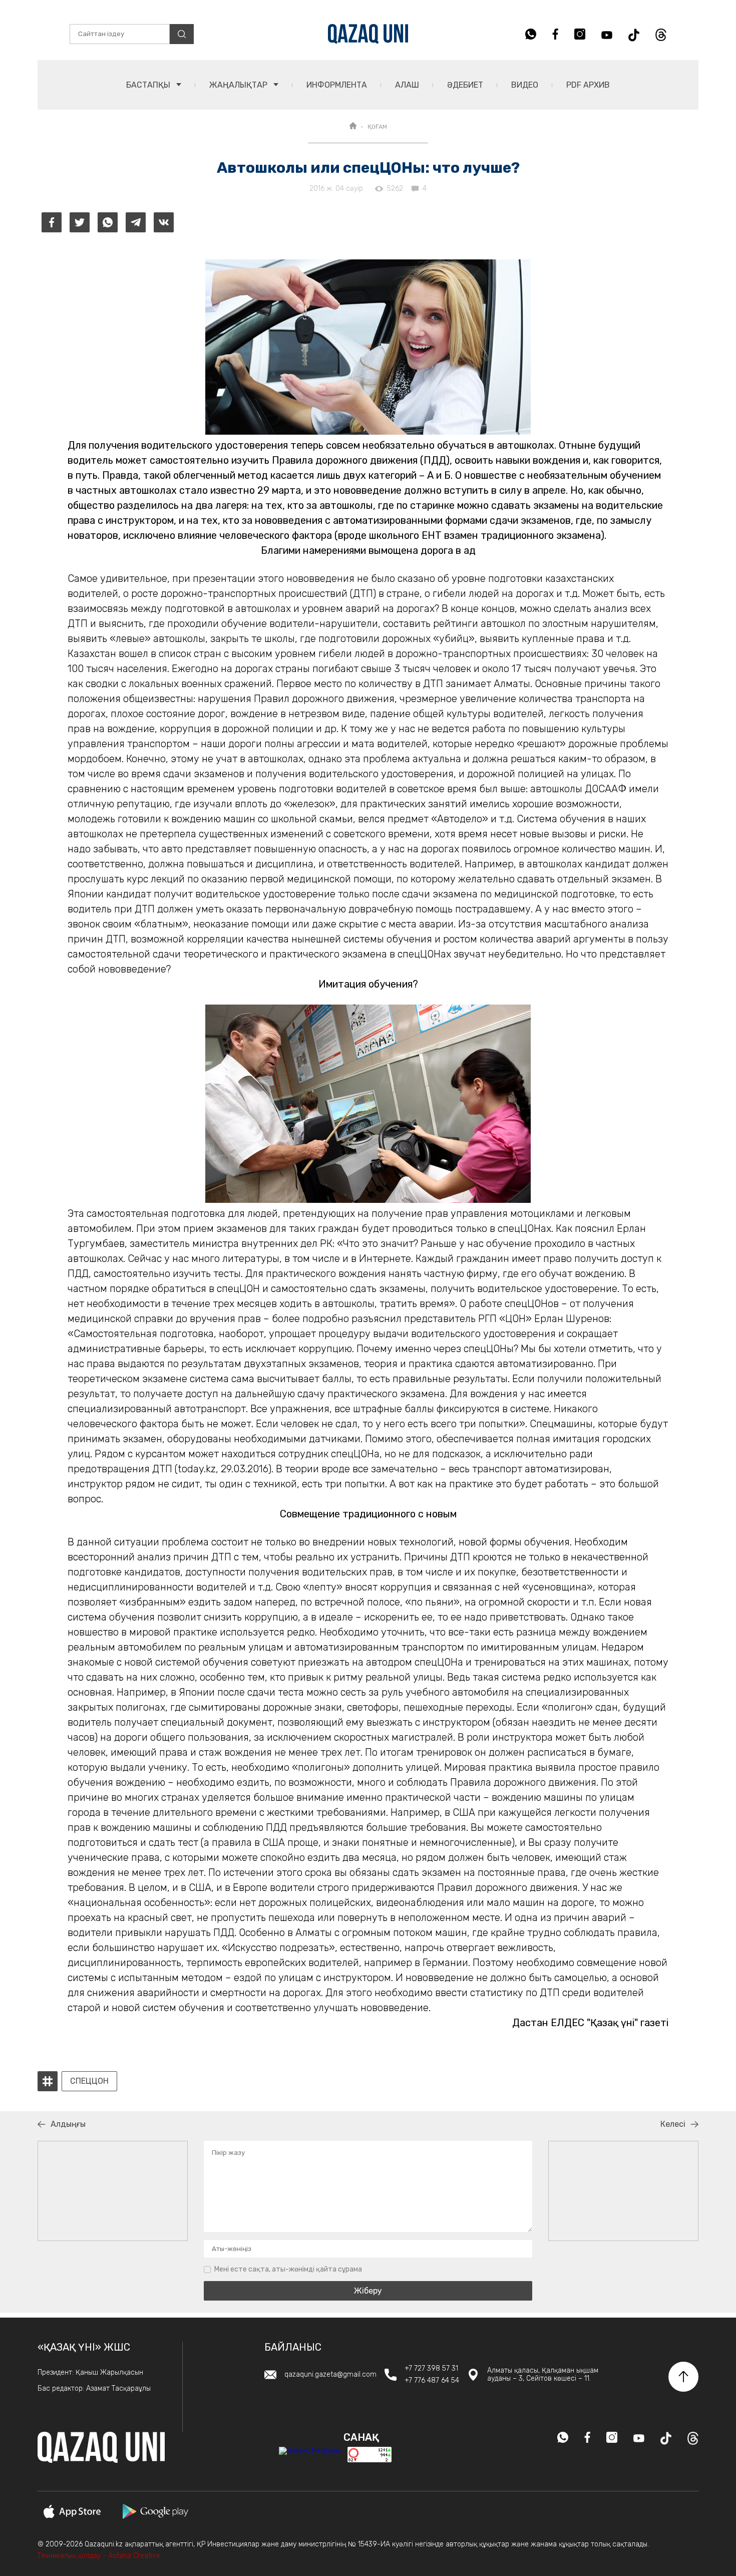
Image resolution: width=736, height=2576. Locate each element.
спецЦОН (89, 2081)
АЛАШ (407, 85)
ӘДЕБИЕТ (465, 85)
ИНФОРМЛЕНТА (337, 85)
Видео (525, 85)
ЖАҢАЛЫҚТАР (239, 85)
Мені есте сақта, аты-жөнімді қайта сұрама (288, 2269)
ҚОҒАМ (377, 127)
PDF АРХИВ (588, 85)
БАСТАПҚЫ (149, 85)
